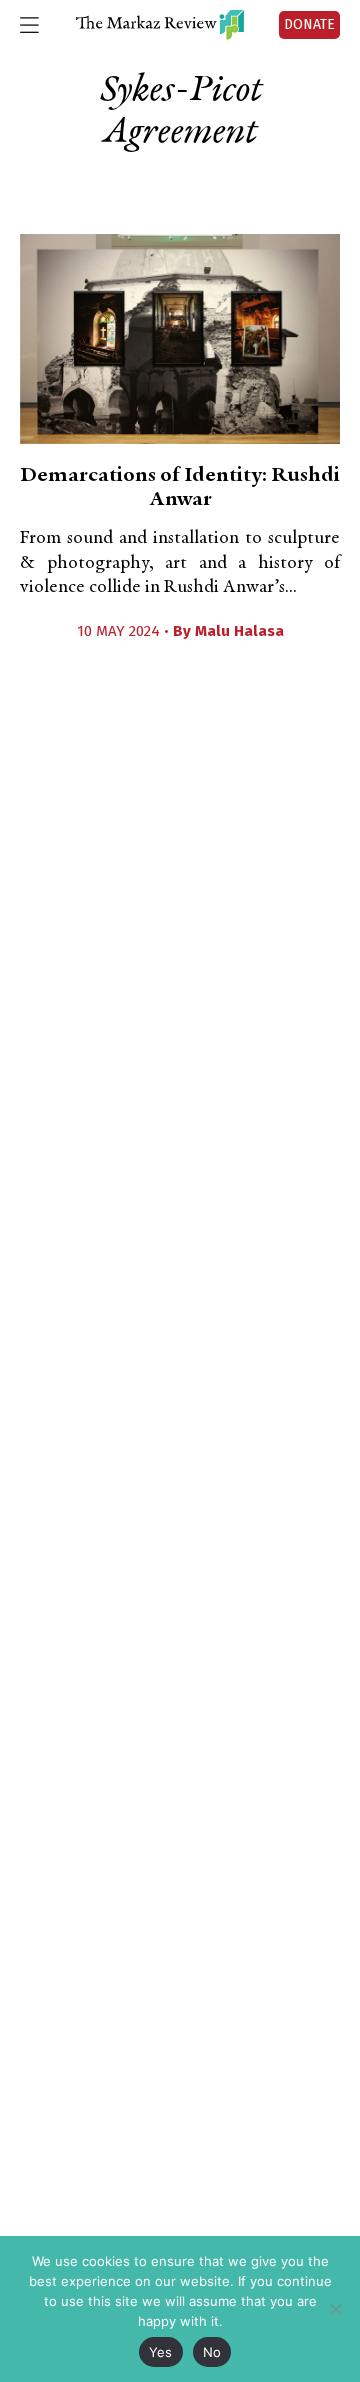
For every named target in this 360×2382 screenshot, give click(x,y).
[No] (335, 2309)
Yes (161, 2352)
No (212, 2352)
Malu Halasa (239, 631)
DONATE (309, 24)
